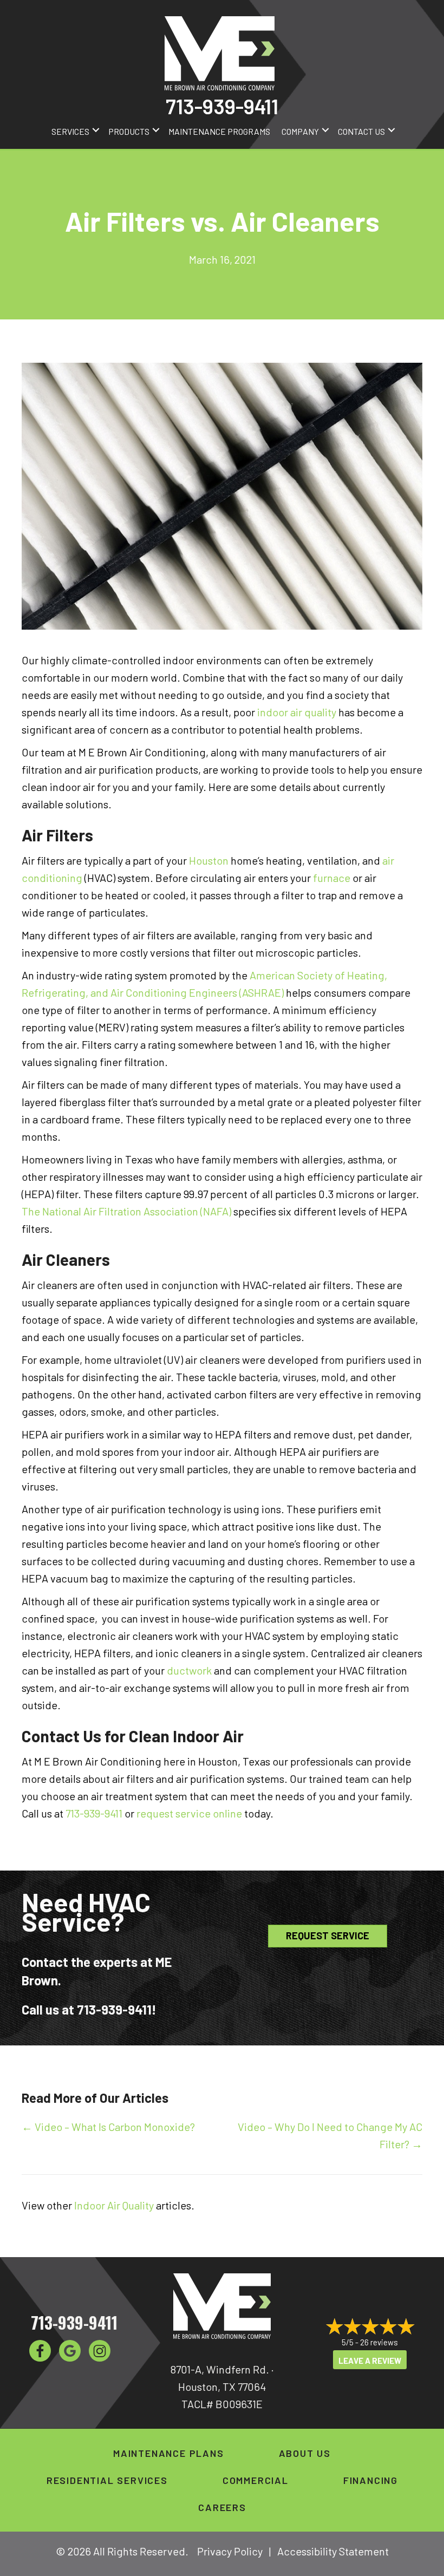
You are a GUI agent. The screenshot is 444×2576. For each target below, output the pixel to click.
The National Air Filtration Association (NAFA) (126, 1211)
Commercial (256, 2480)
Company (300, 131)
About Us (305, 2453)
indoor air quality (297, 712)
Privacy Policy (230, 2551)
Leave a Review (370, 2361)
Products (129, 131)
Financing (371, 2480)
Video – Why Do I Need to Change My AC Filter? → (330, 2135)
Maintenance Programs (219, 131)
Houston (209, 860)
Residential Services (107, 2480)
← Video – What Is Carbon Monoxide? (108, 2127)
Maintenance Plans (169, 2453)
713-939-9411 (222, 106)
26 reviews (379, 2342)
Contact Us (361, 131)
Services (70, 131)
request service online (189, 1813)
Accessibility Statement (333, 2551)
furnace (333, 878)
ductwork (189, 1670)
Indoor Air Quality (114, 2205)
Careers (222, 2507)
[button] (96, 130)
